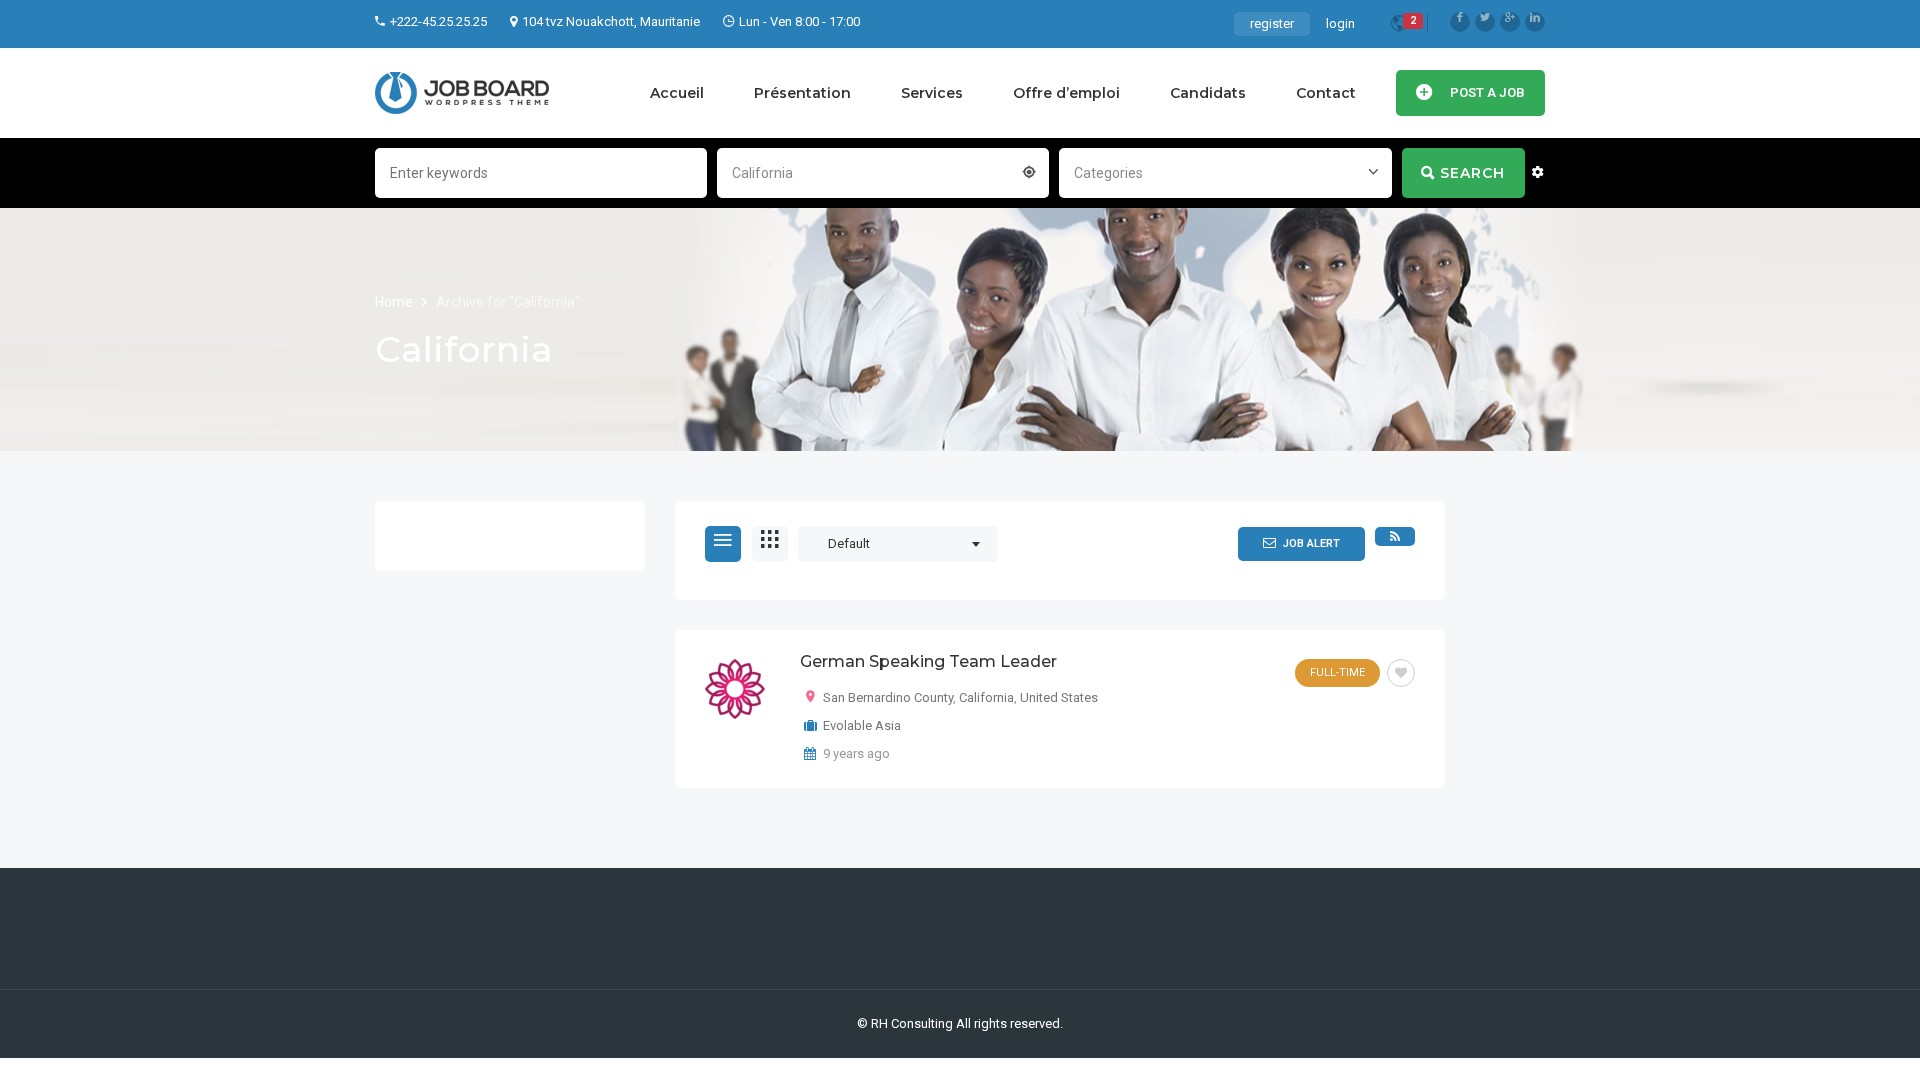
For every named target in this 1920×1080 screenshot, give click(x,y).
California (986, 697)
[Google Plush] (1510, 22)
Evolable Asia (862, 725)
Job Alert (1311, 543)
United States (1059, 697)
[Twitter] (1485, 22)
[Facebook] (1460, 22)
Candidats (1208, 93)
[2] (1399, 26)
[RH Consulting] (462, 93)
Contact (1326, 93)
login (1340, 23)
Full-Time (1337, 672)
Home (395, 302)
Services (932, 93)
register (1272, 23)
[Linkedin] (1535, 22)
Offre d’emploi (1066, 93)
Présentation (802, 93)
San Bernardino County (888, 697)
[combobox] (883, 171)
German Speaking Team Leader (928, 661)
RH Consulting (912, 1023)
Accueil (677, 93)
